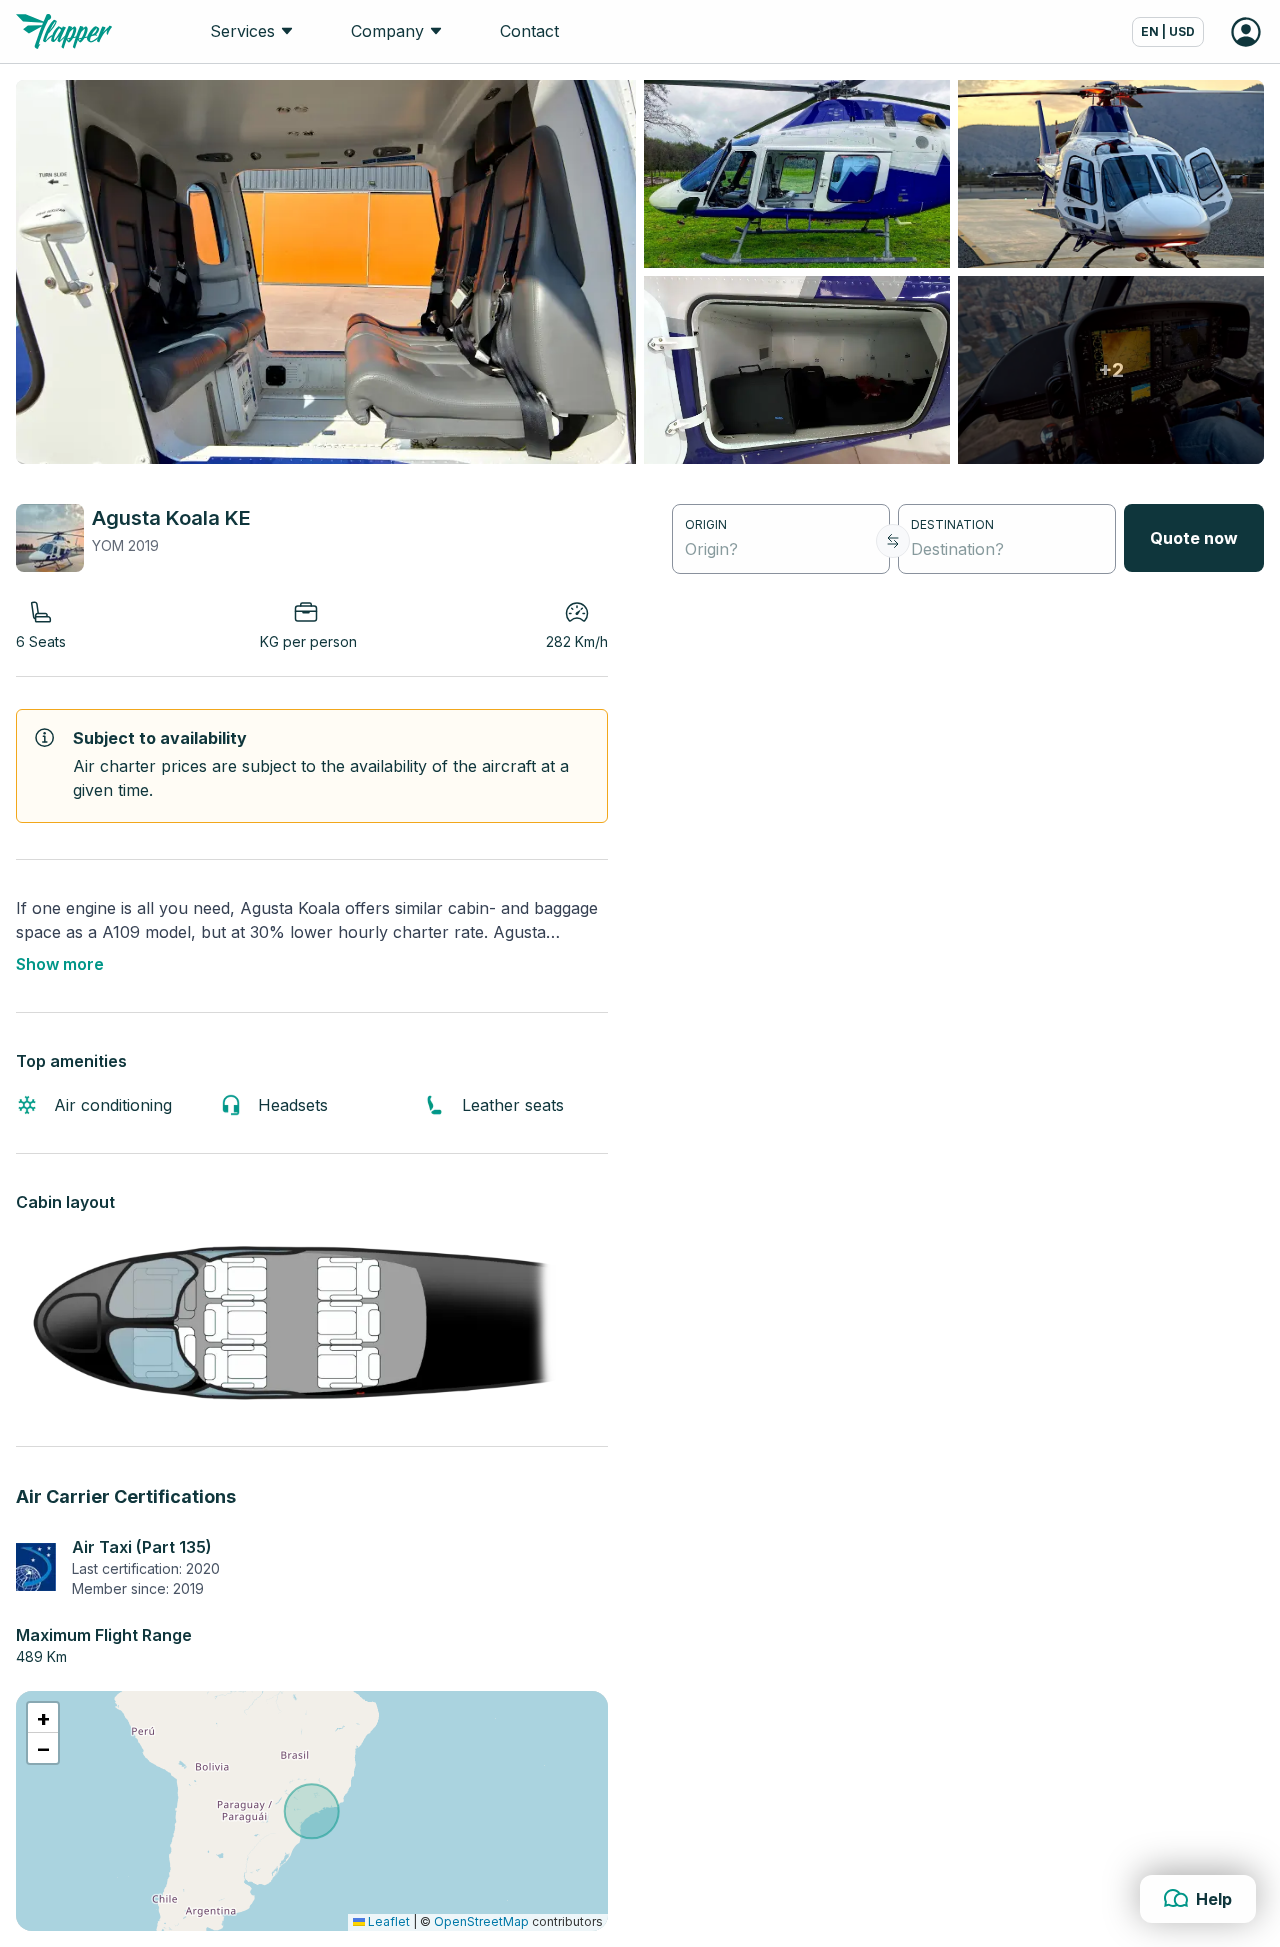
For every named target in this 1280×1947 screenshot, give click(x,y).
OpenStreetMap (481, 1921)
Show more (60, 964)
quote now (1194, 538)
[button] (43, 1718)
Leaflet (387, 1921)
